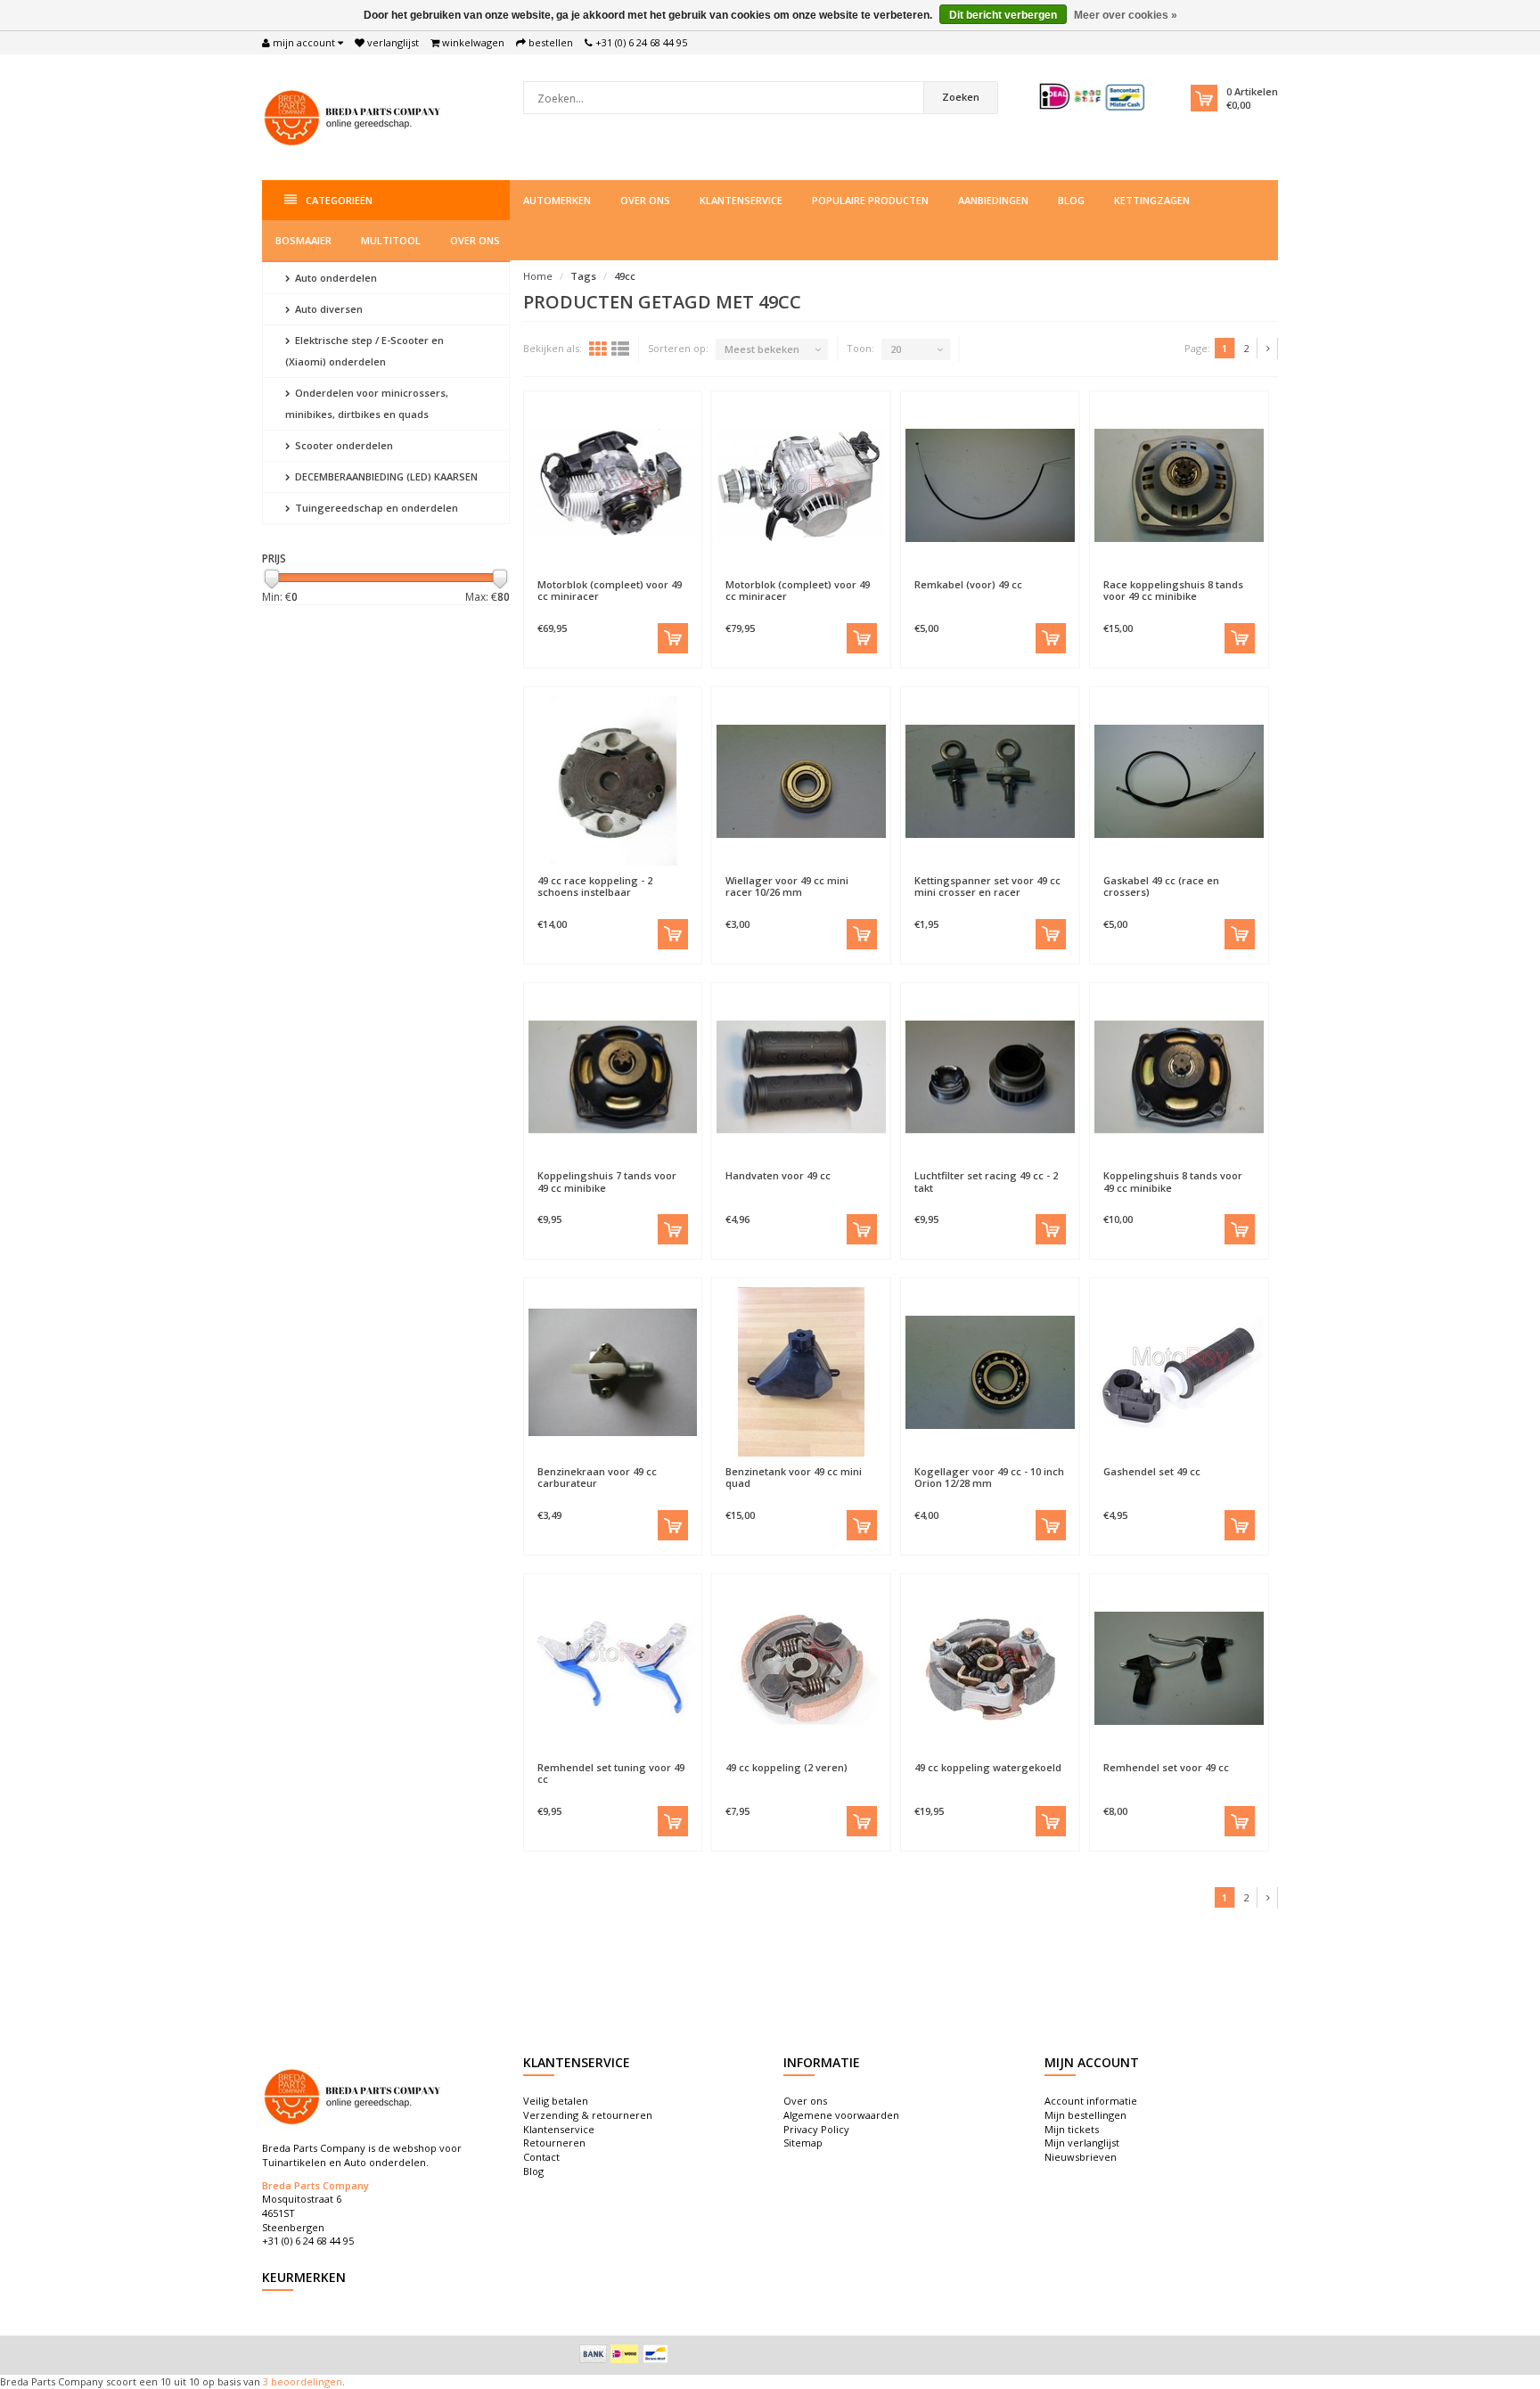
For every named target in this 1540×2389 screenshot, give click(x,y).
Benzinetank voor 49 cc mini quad (794, 1477)
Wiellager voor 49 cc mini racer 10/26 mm (787, 886)
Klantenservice (741, 200)
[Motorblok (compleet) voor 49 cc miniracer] (613, 485)
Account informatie (1091, 2101)
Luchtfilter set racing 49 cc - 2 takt (986, 1181)
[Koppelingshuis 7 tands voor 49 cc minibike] (613, 1077)
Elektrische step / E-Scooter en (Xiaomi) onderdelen (365, 351)
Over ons (645, 200)
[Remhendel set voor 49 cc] (1179, 1668)
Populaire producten (870, 200)
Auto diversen (328, 309)
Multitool (391, 240)
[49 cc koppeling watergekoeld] (990, 1668)
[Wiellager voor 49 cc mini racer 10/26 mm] (801, 781)
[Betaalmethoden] (594, 2353)
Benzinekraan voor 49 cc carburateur (597, 1477)
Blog (1071, 200)
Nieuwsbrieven (1081, 2157)
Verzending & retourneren (588, 2115)
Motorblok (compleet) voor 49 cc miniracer (610, 590)
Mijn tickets (1072, 2129)
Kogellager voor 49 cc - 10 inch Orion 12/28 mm (989, 1477)
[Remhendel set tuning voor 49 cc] (613, 1668)
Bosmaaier (303, 240)
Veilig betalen (556, 2101)
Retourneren (554, 2143)
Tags (583, 276)
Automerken (557, 200)
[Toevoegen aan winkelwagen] (673, 638)
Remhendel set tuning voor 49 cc (611, 1773)
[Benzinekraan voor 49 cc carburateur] (613, 1372)
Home (538, 276)
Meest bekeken (762, 349)
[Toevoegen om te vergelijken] (655, 576)
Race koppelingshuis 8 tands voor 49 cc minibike (1173, 590)
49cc (625, 276)
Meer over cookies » (1126, 15)
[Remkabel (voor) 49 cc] (990, 485)
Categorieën (339, 200)
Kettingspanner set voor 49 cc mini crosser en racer (987, 886)
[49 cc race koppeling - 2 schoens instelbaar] (613, 781)
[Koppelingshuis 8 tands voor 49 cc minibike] (1179, 1077)
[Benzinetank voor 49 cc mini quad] (801, 1372)
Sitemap (803, 2143)
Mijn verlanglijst (1082, 2143)
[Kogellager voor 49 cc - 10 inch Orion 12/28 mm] (990, 1372)
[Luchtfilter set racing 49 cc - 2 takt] (990, 1077)
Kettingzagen (1152, 200)
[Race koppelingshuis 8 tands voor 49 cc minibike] (1179, 485)
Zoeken (961, 97)
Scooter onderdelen (343, 445)
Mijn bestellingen (1085, 2115)
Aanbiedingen (993, 200)
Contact (541, 2157)
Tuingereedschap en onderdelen (375, 508)
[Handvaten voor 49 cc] (801, 1077)
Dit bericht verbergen (1003, 15)
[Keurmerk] (1093, 97)
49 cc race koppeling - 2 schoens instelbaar (595, 886)
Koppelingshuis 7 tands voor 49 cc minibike (607, 1181)
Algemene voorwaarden (841, 2115)
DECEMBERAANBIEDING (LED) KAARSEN (385, 476)
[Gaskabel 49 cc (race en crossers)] (1179, 781)
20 (896, 349)
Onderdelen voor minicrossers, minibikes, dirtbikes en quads (367, 403)
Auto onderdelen (335, 278)
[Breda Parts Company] (356, 115)
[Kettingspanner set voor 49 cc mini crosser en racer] (990, 781)
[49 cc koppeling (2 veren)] (801, 1668)
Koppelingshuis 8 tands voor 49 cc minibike (1173, 1181)
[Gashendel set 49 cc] (1179, 1372)
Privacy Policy (816, 2129)
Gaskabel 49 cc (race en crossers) (1161, 886)
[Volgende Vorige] (1269, 349)
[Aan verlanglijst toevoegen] (570, 576)
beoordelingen (305, 2381)
